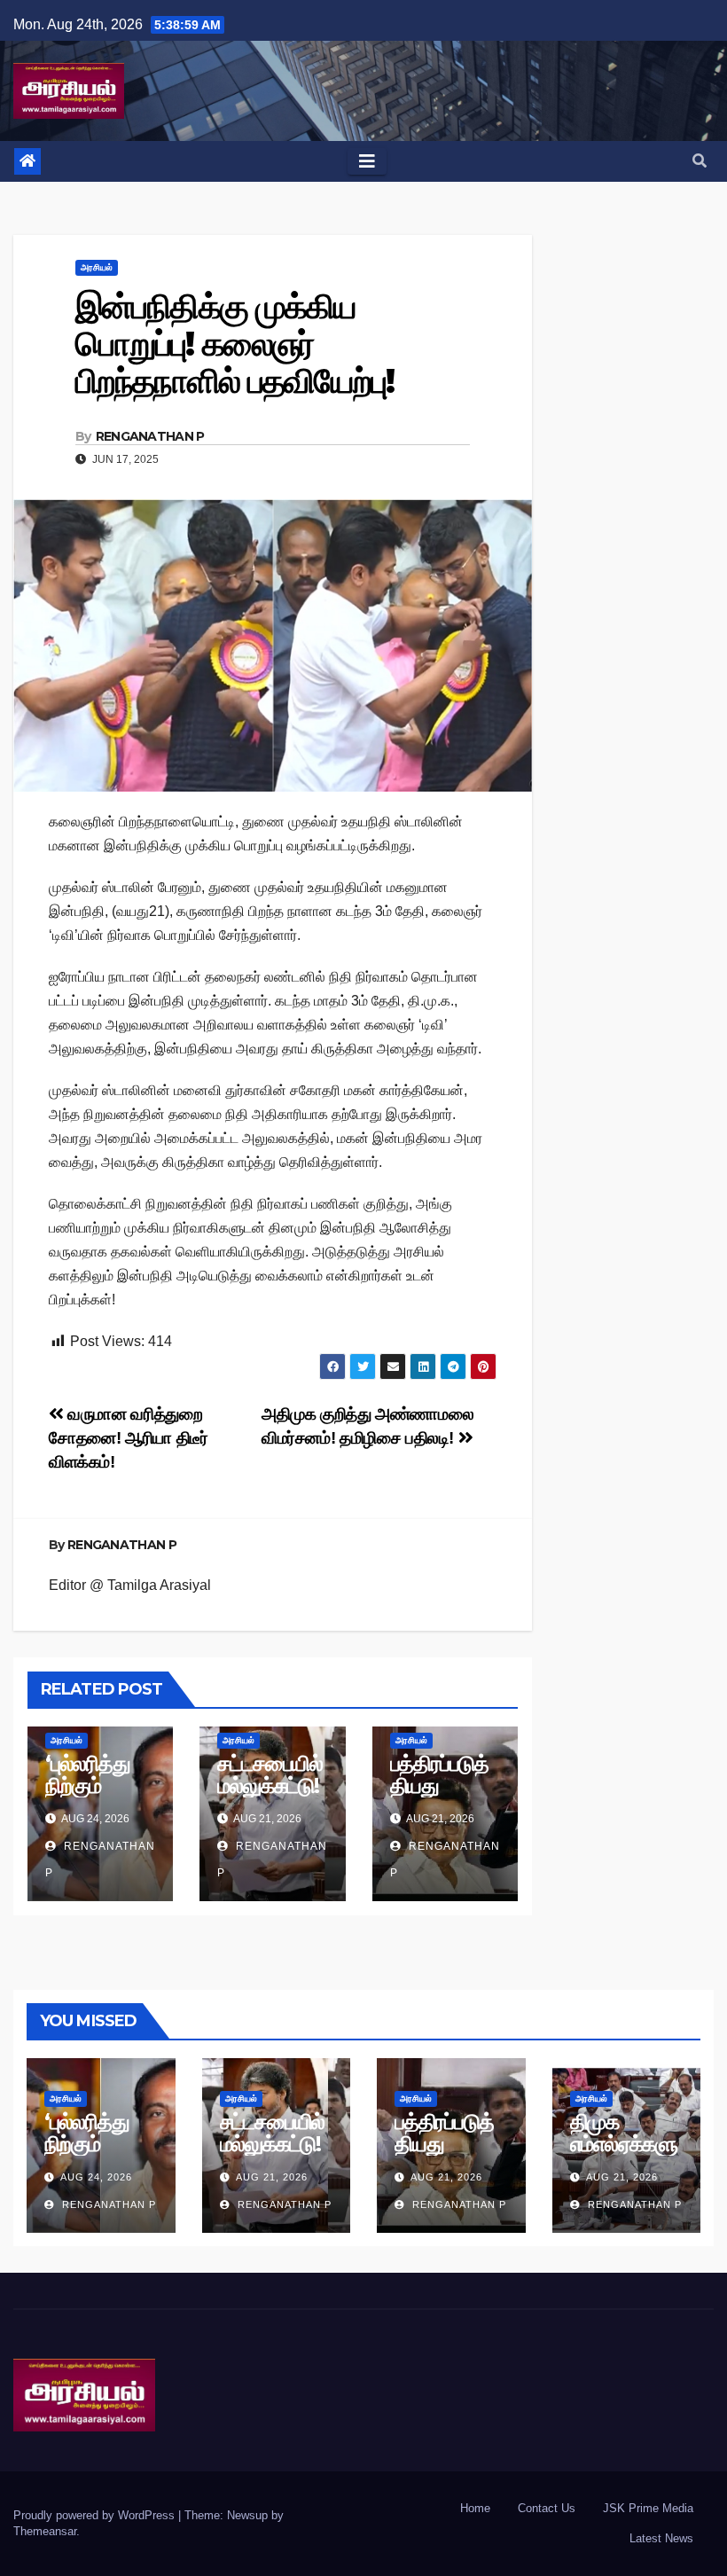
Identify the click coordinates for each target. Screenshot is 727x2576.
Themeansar (45, 2531)
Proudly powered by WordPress (96, 2515)
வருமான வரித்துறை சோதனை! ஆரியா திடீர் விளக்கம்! (128, 1438)
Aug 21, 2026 (272, 2177)
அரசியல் (97, 267)
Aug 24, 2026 (96, 2177)
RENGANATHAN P (150, 436)
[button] (700, 161)
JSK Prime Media (648, 2508)
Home (475, 2508)
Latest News (661, 2538)
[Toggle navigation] (367, 161)
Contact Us (547, 2508)
